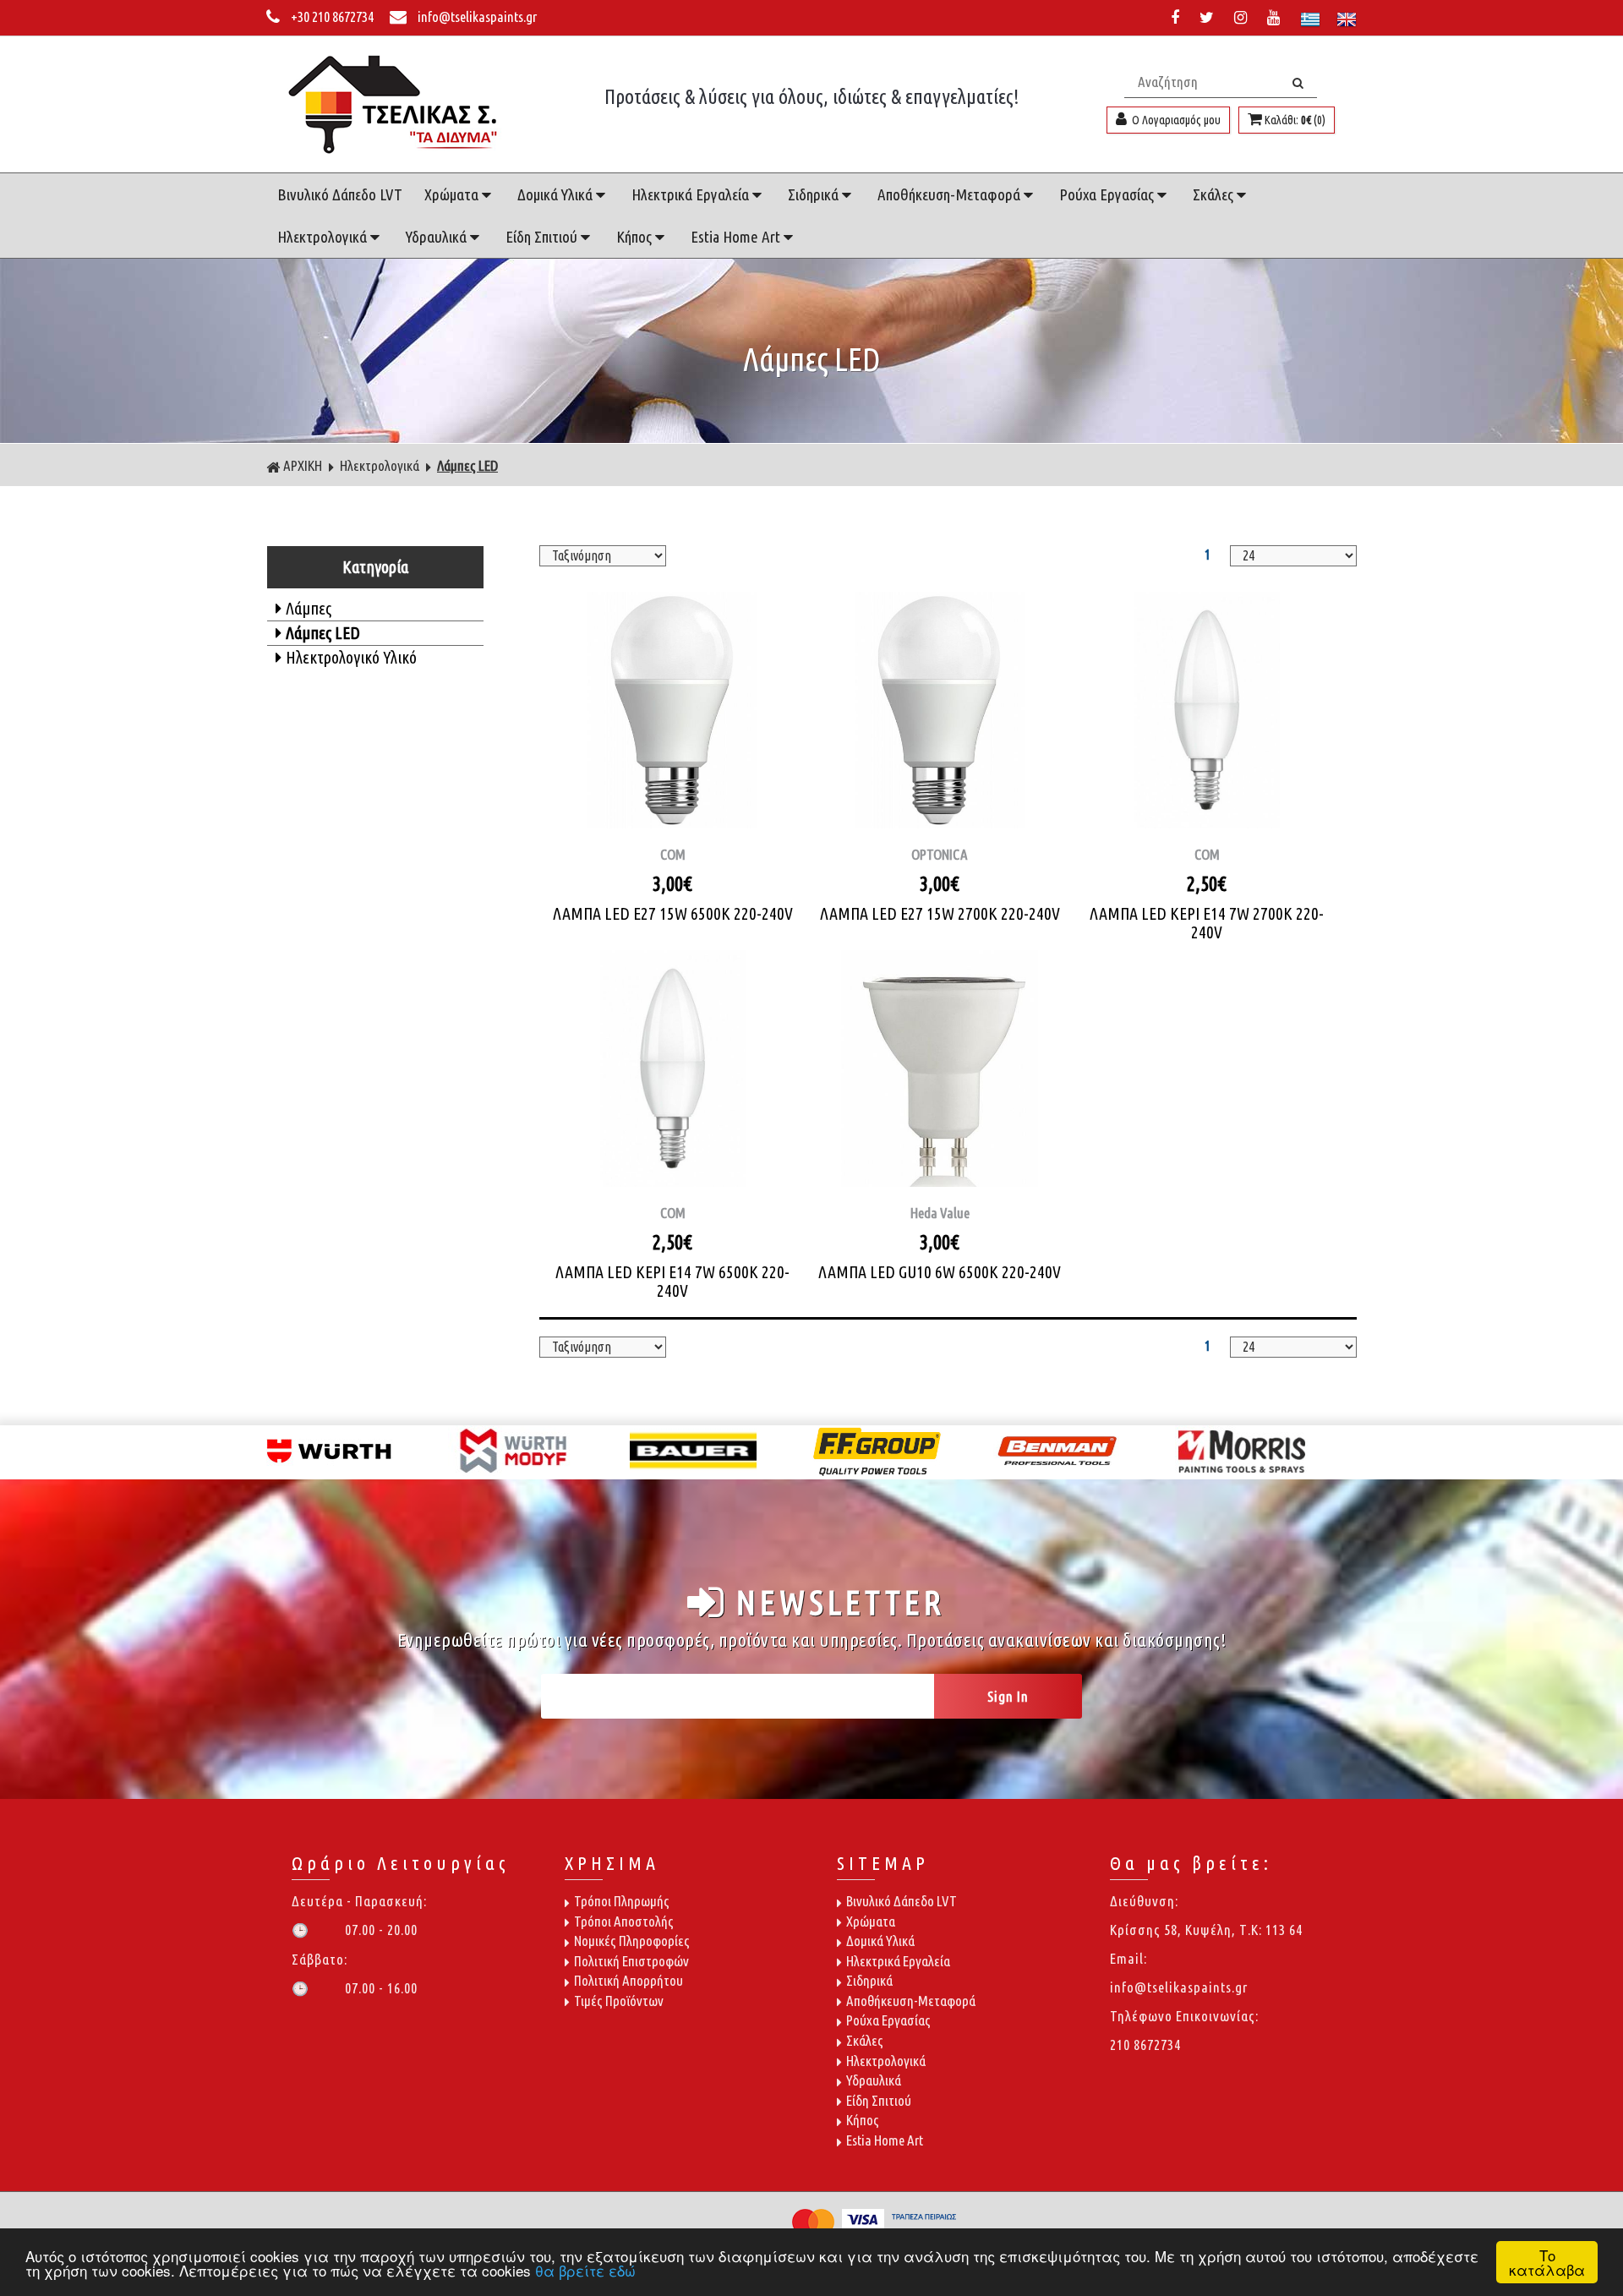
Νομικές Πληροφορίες (632, 1941)
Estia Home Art (737, 237)
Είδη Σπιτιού (543, 237)
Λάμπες (309, 608)
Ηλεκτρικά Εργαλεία (692, 194)
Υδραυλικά (438, 237)
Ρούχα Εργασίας (1108, 194)
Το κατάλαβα (1547, 2262)
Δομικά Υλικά (557, 194)
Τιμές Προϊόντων (619, 2001)
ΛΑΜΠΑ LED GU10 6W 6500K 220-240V (940, 1272)
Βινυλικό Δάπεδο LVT (340, 194)
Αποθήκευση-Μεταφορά (951, 194)
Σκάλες (1215, 194)
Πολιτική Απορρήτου (628, 1980)
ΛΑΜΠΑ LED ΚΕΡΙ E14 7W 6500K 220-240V (672, 1281)
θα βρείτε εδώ (585, 2270)
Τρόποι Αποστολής (624, 1921)
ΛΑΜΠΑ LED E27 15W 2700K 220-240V (940, 913)
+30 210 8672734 (332, 16)
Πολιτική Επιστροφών (631, 1961)
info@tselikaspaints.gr (476, 16)
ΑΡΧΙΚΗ (303, 465)
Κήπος (636, 237)
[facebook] (1178, 17)
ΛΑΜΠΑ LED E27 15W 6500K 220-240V (673, 913)
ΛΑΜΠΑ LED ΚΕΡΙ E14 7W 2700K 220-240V (1207, 923)
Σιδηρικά (815, 194)
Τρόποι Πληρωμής (622, 1901)
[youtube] (1277, 17)
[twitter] (1210, 17)
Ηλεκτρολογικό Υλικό (351, 657)
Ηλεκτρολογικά (324, 237)
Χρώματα (453, 194)
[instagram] (1244, 17)
